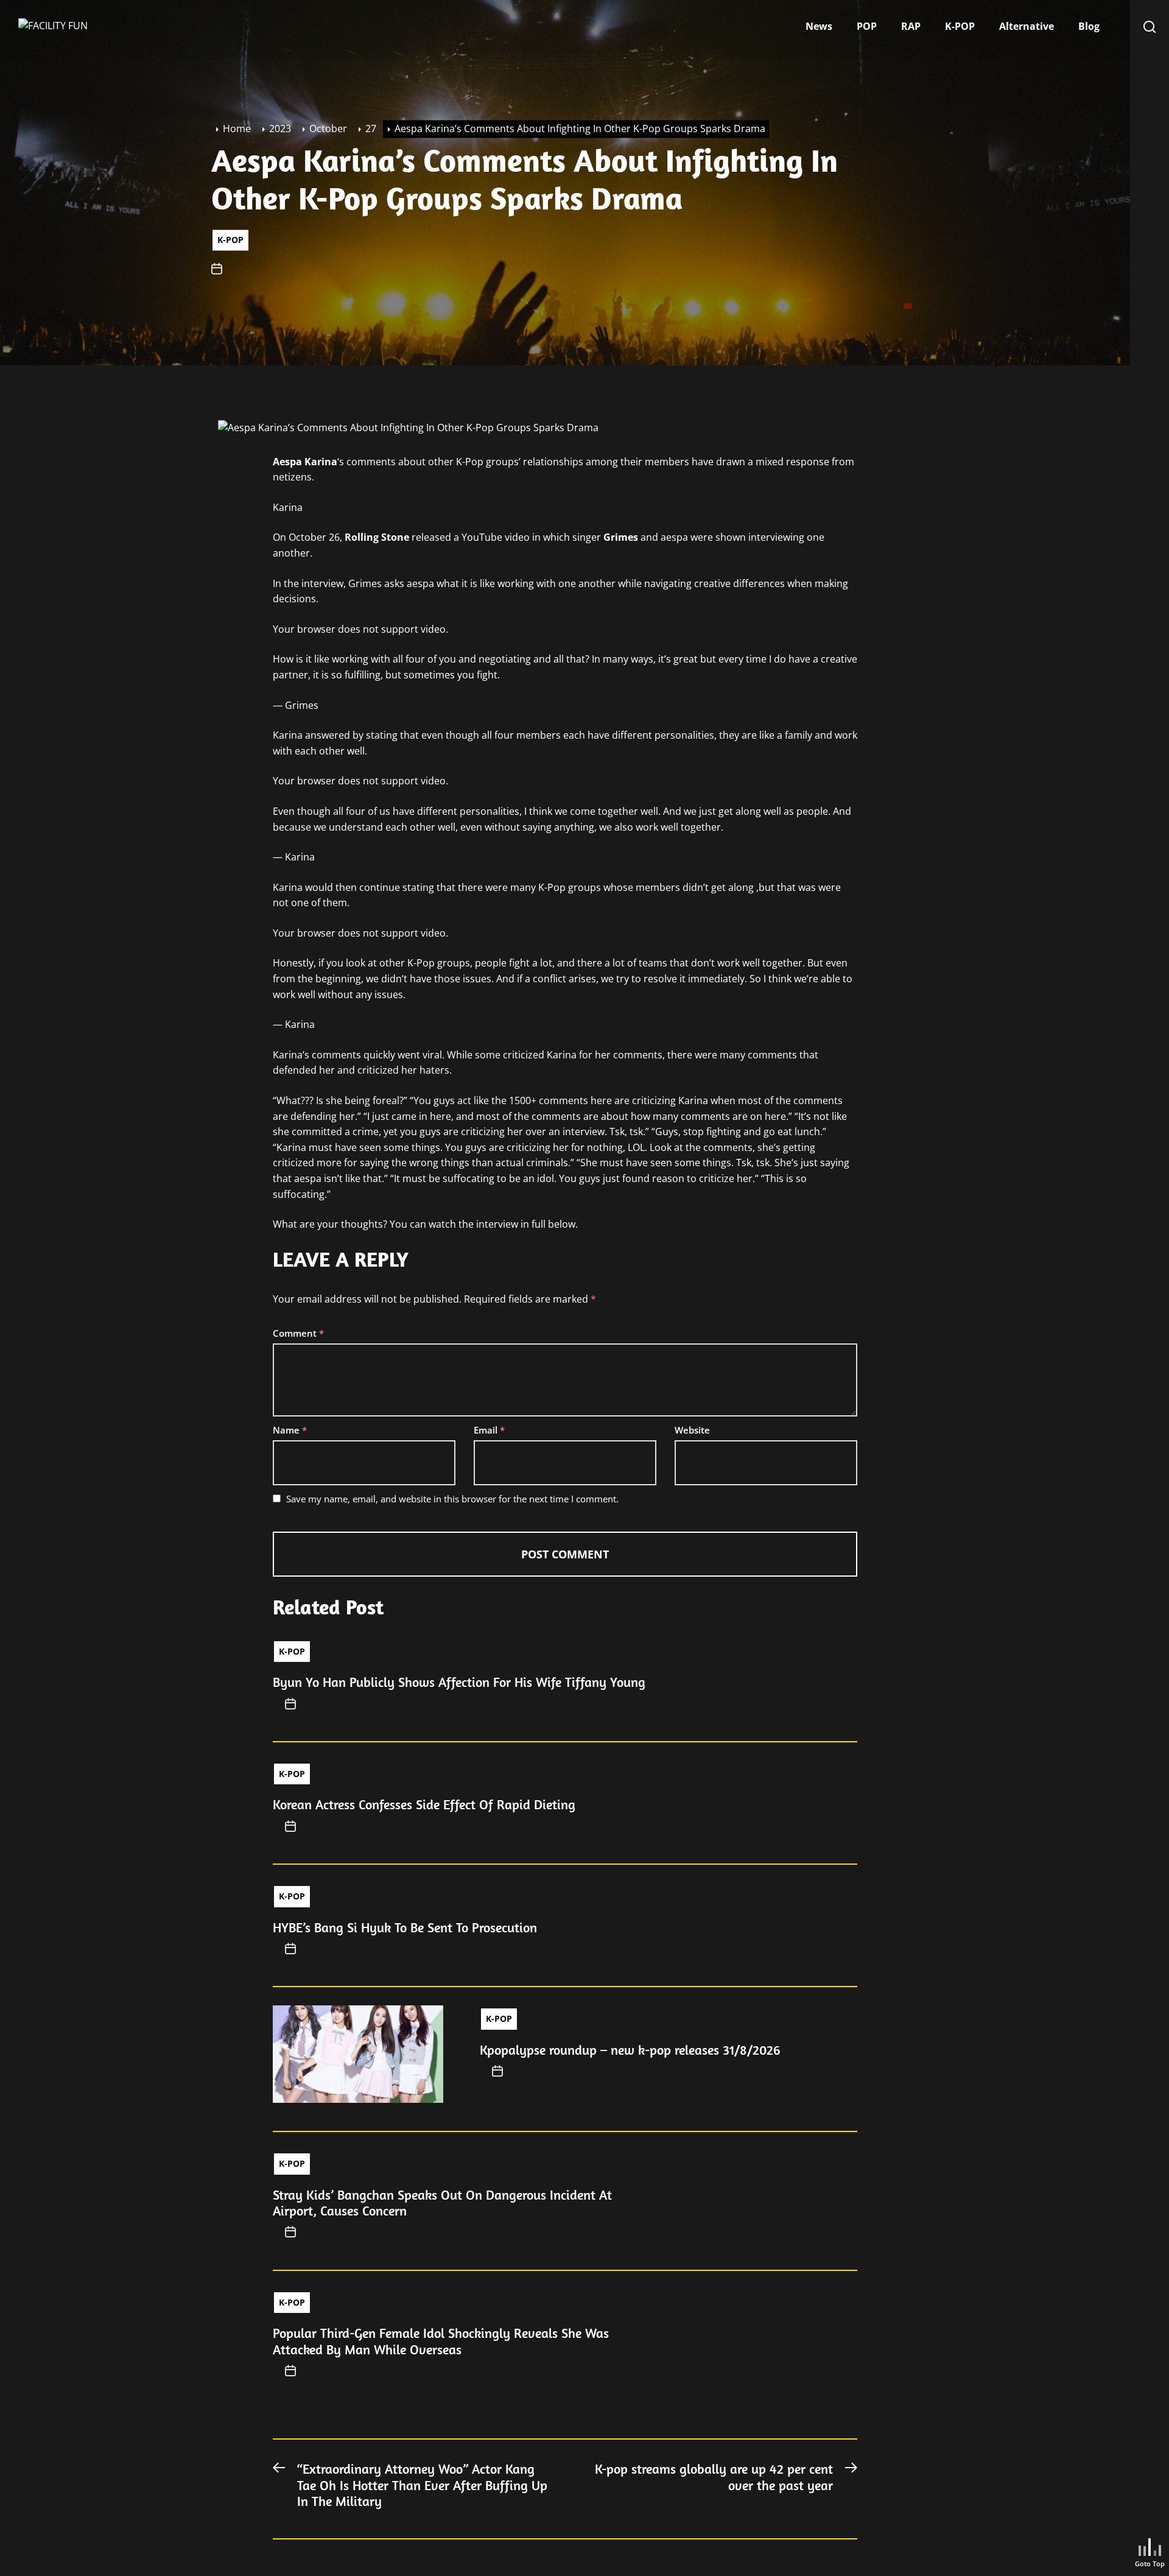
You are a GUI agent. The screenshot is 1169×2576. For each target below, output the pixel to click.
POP (867, 26)
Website (692, 1430)
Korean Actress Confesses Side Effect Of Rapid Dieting (424, 1804)
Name (290, 1430)
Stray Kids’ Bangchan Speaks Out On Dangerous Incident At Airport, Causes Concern (442, 2203)
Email (489, 1430)
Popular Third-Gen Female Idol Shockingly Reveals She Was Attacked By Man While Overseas (441, 2341)
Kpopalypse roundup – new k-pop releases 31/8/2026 (630, 2050)
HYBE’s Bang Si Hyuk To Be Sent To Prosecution (405, 1927)
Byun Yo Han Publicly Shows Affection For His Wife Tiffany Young (459, 1682)
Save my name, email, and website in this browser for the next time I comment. (452, 1499)
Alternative (1027, 26)
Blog (1089, 26)
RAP (911, 26)
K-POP (960, 26)
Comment (298, 1333)
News (819, 26)
